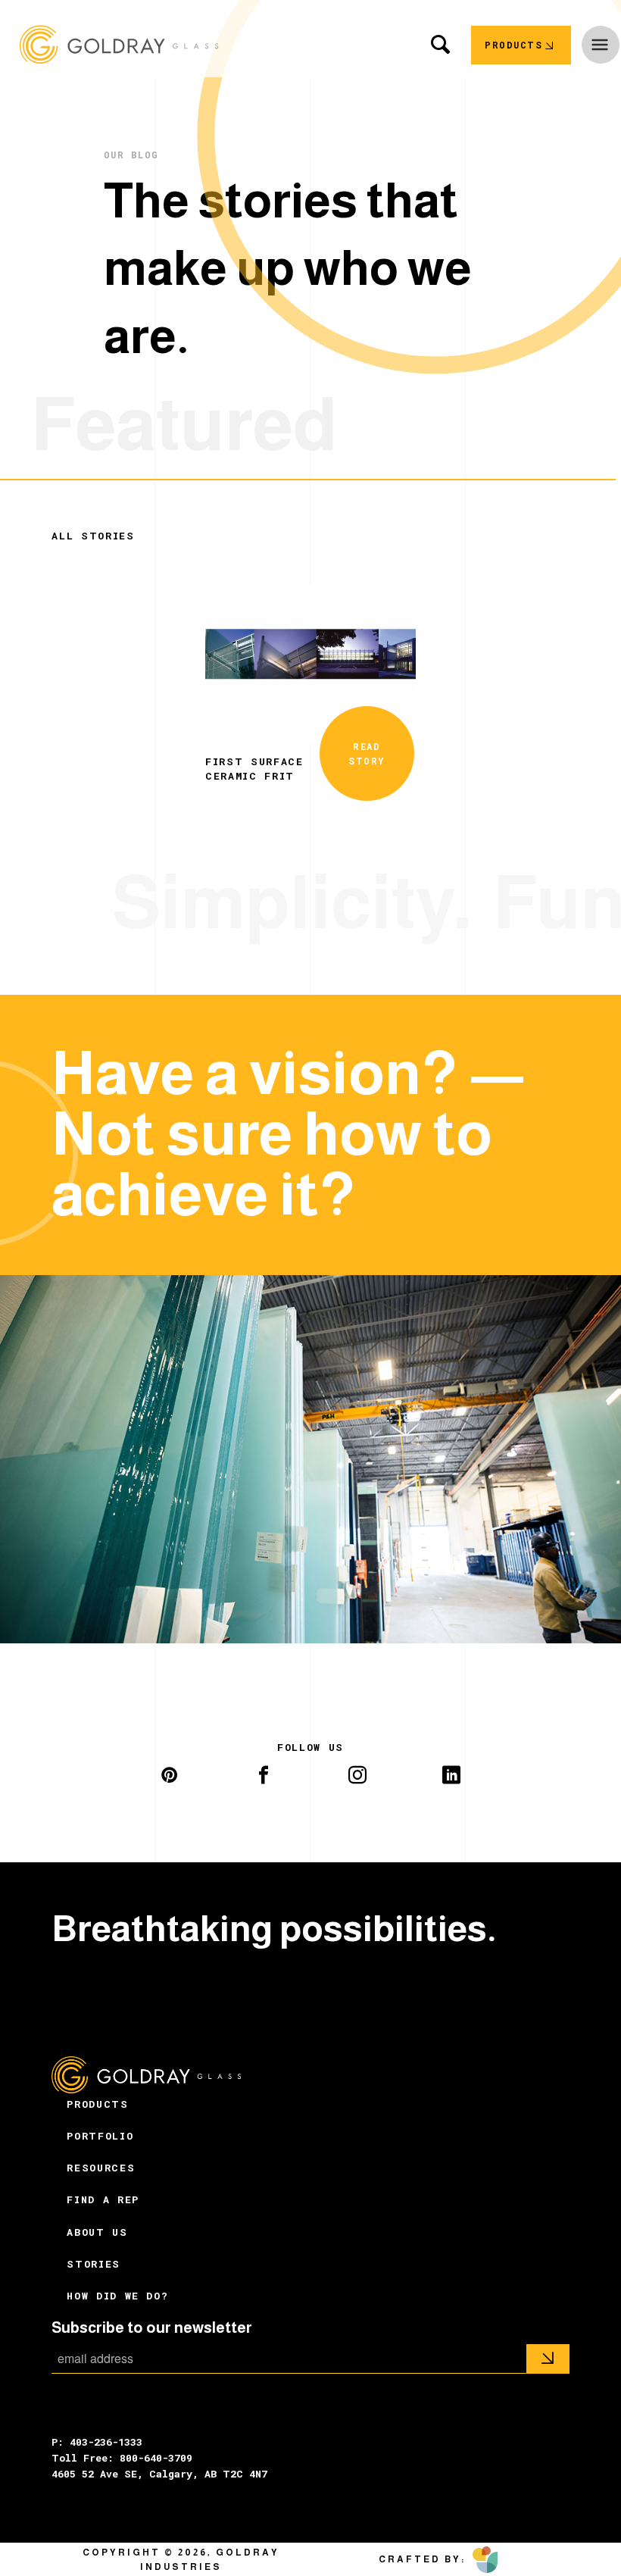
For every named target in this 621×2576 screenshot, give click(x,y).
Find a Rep (103, 2199)
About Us (97, 2232)
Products (97, 2104)
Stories (94, 2264)
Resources (101, 2168)
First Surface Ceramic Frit (254, 768)
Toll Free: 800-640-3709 (122, 2458)
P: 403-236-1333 (97, 2442)
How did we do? (117, 2296)
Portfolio (100, 2136)
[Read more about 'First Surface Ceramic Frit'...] (310, 662)
